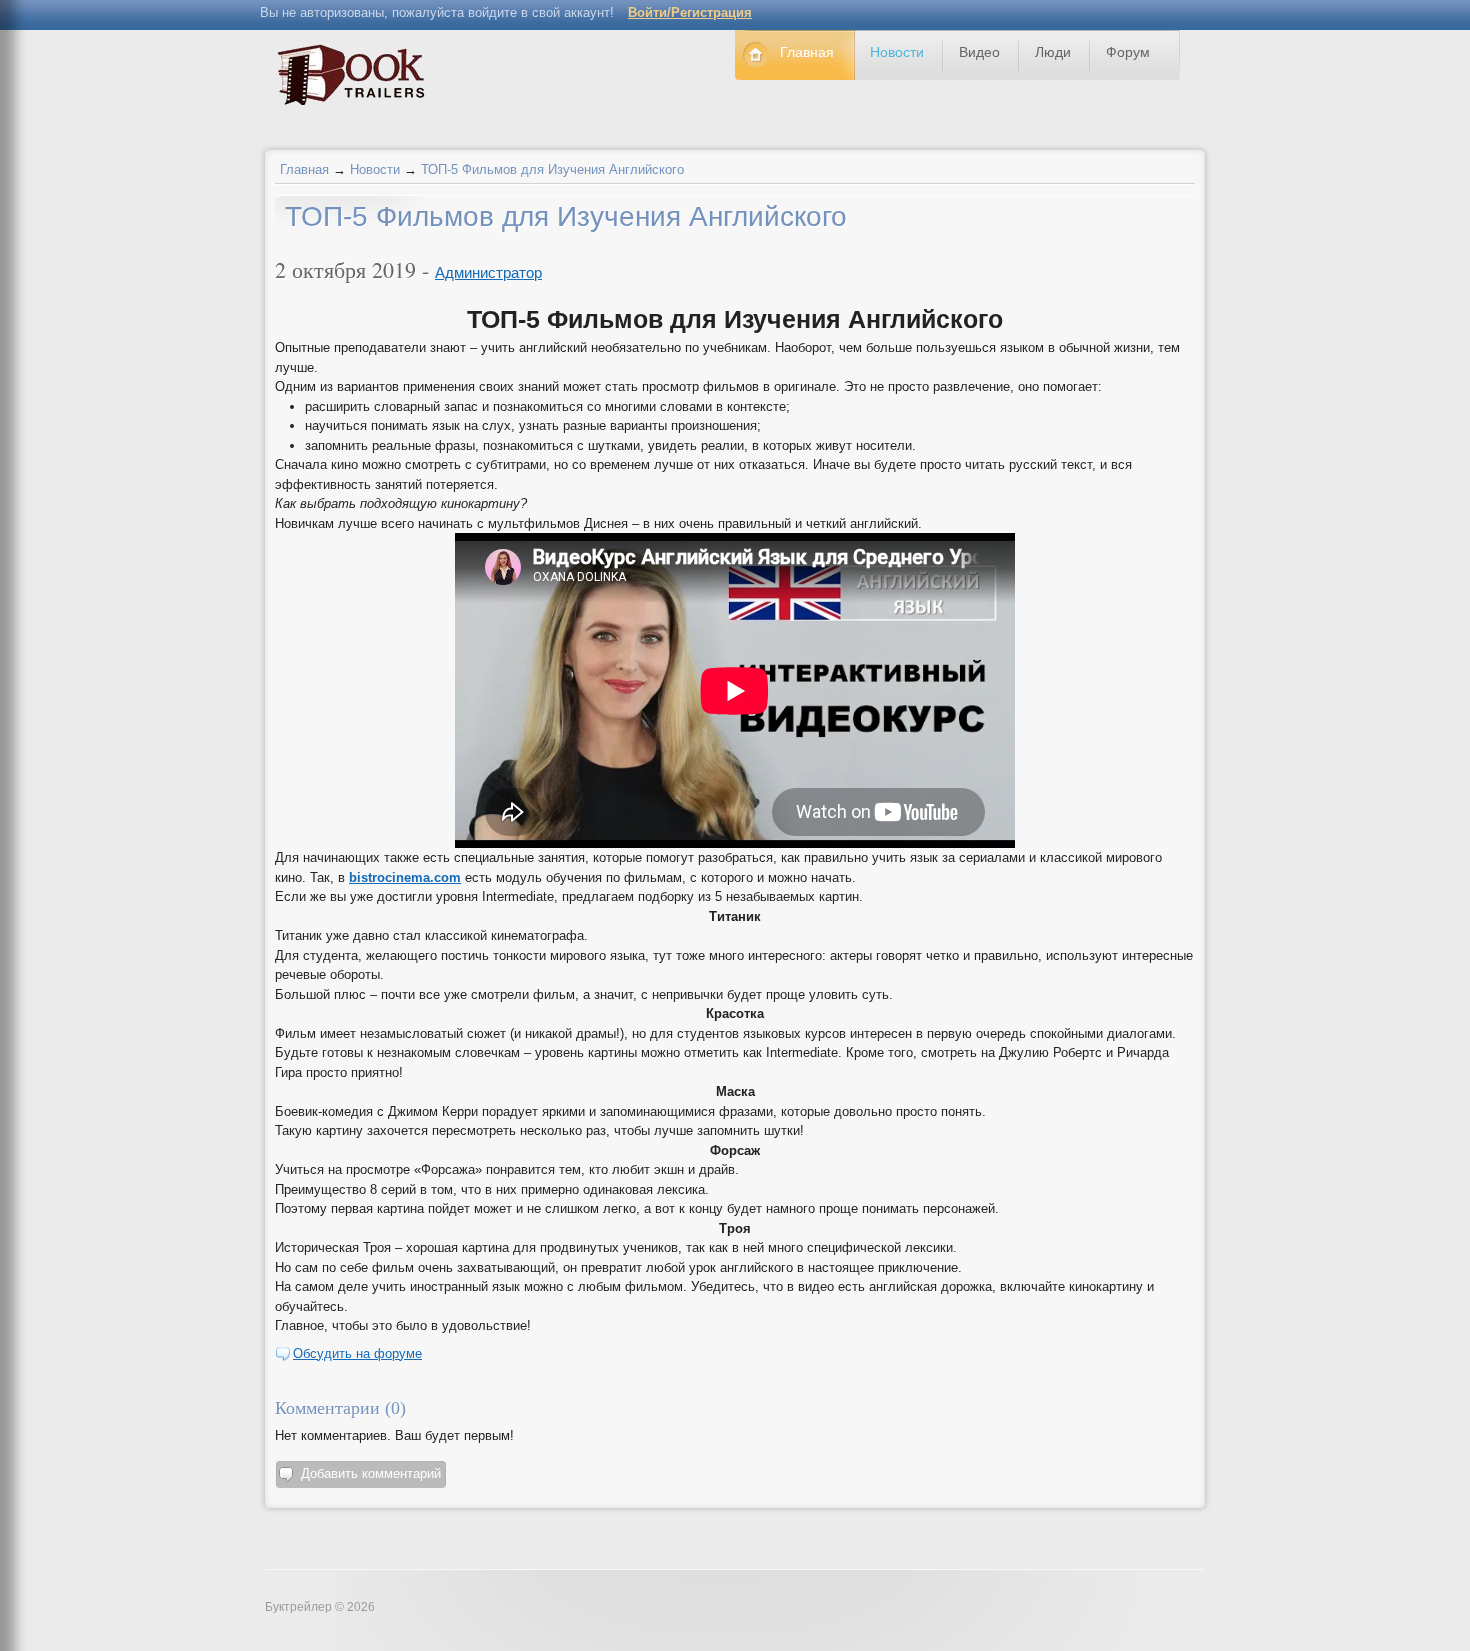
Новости (375, 169)
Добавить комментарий (371, 1473)
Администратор (488, 272)
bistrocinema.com (405, 877)
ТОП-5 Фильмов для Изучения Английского (552, 169)
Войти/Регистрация (690, 12)
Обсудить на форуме (357, 1353)
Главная (304, 169)
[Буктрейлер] (356, 79)
